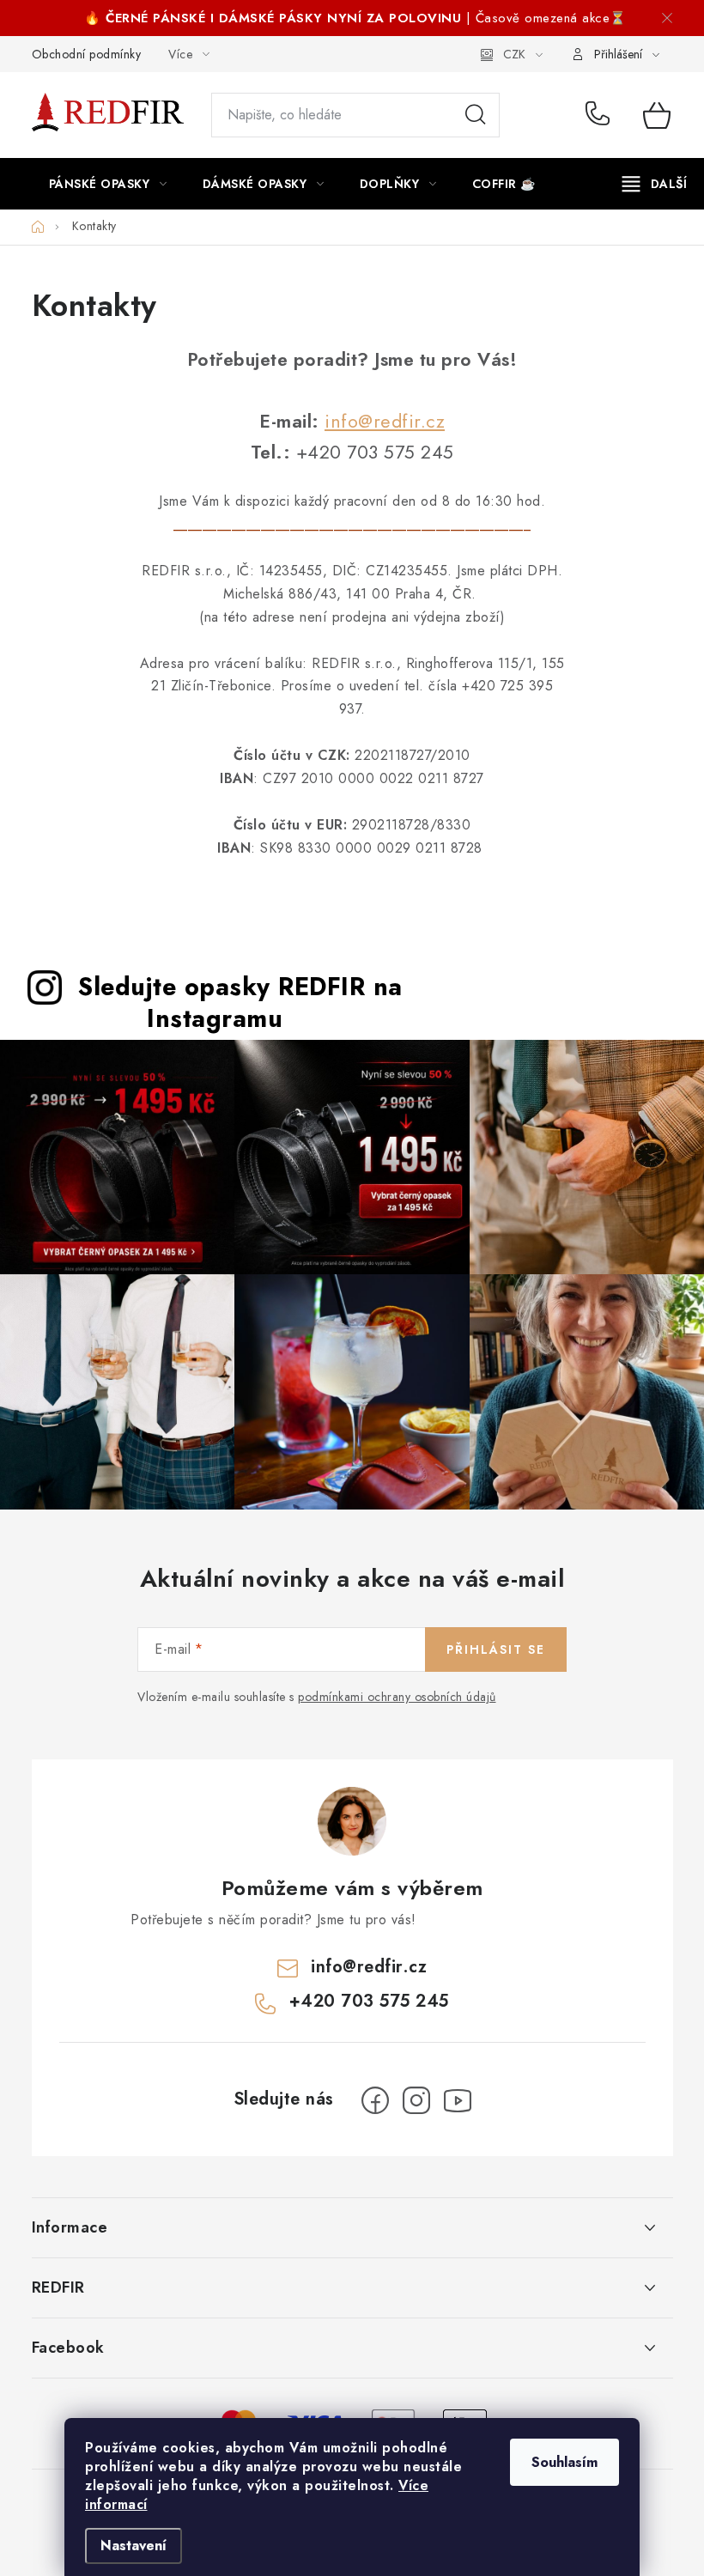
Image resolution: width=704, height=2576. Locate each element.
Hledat (476, 115)
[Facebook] (375, 2100)
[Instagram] (416, 2100)
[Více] (655, 184)
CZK (514, 54)
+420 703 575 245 (601, 115)
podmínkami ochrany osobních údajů (397, 1697)
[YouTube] (458, 2100)
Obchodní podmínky (87, 54)
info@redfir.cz (385, 421)
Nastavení (134, 2546)
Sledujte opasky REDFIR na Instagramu (240, 1002)
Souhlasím (564, 2462)
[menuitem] (108, 184)
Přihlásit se (496, 1649)
